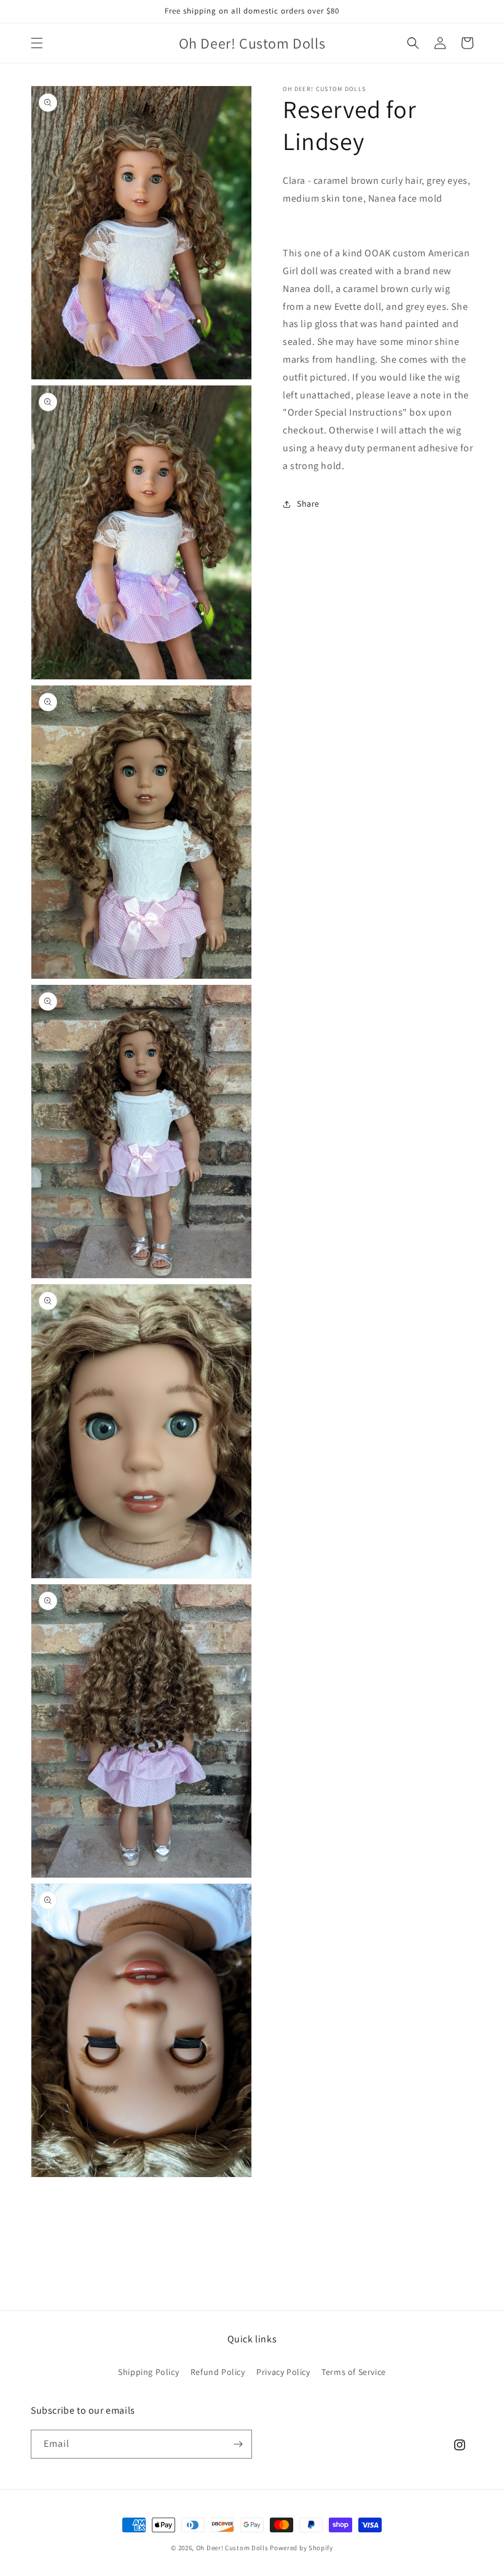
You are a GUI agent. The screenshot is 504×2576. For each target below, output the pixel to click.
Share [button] (308, 504)
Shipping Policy (148, 2372)
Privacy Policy (283, 2372)
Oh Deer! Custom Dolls (232, 2548)
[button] (37, 43)
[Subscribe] (238, 2444)
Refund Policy (218, 2372)
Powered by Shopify (301, 2548)
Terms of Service (354, 2372)
